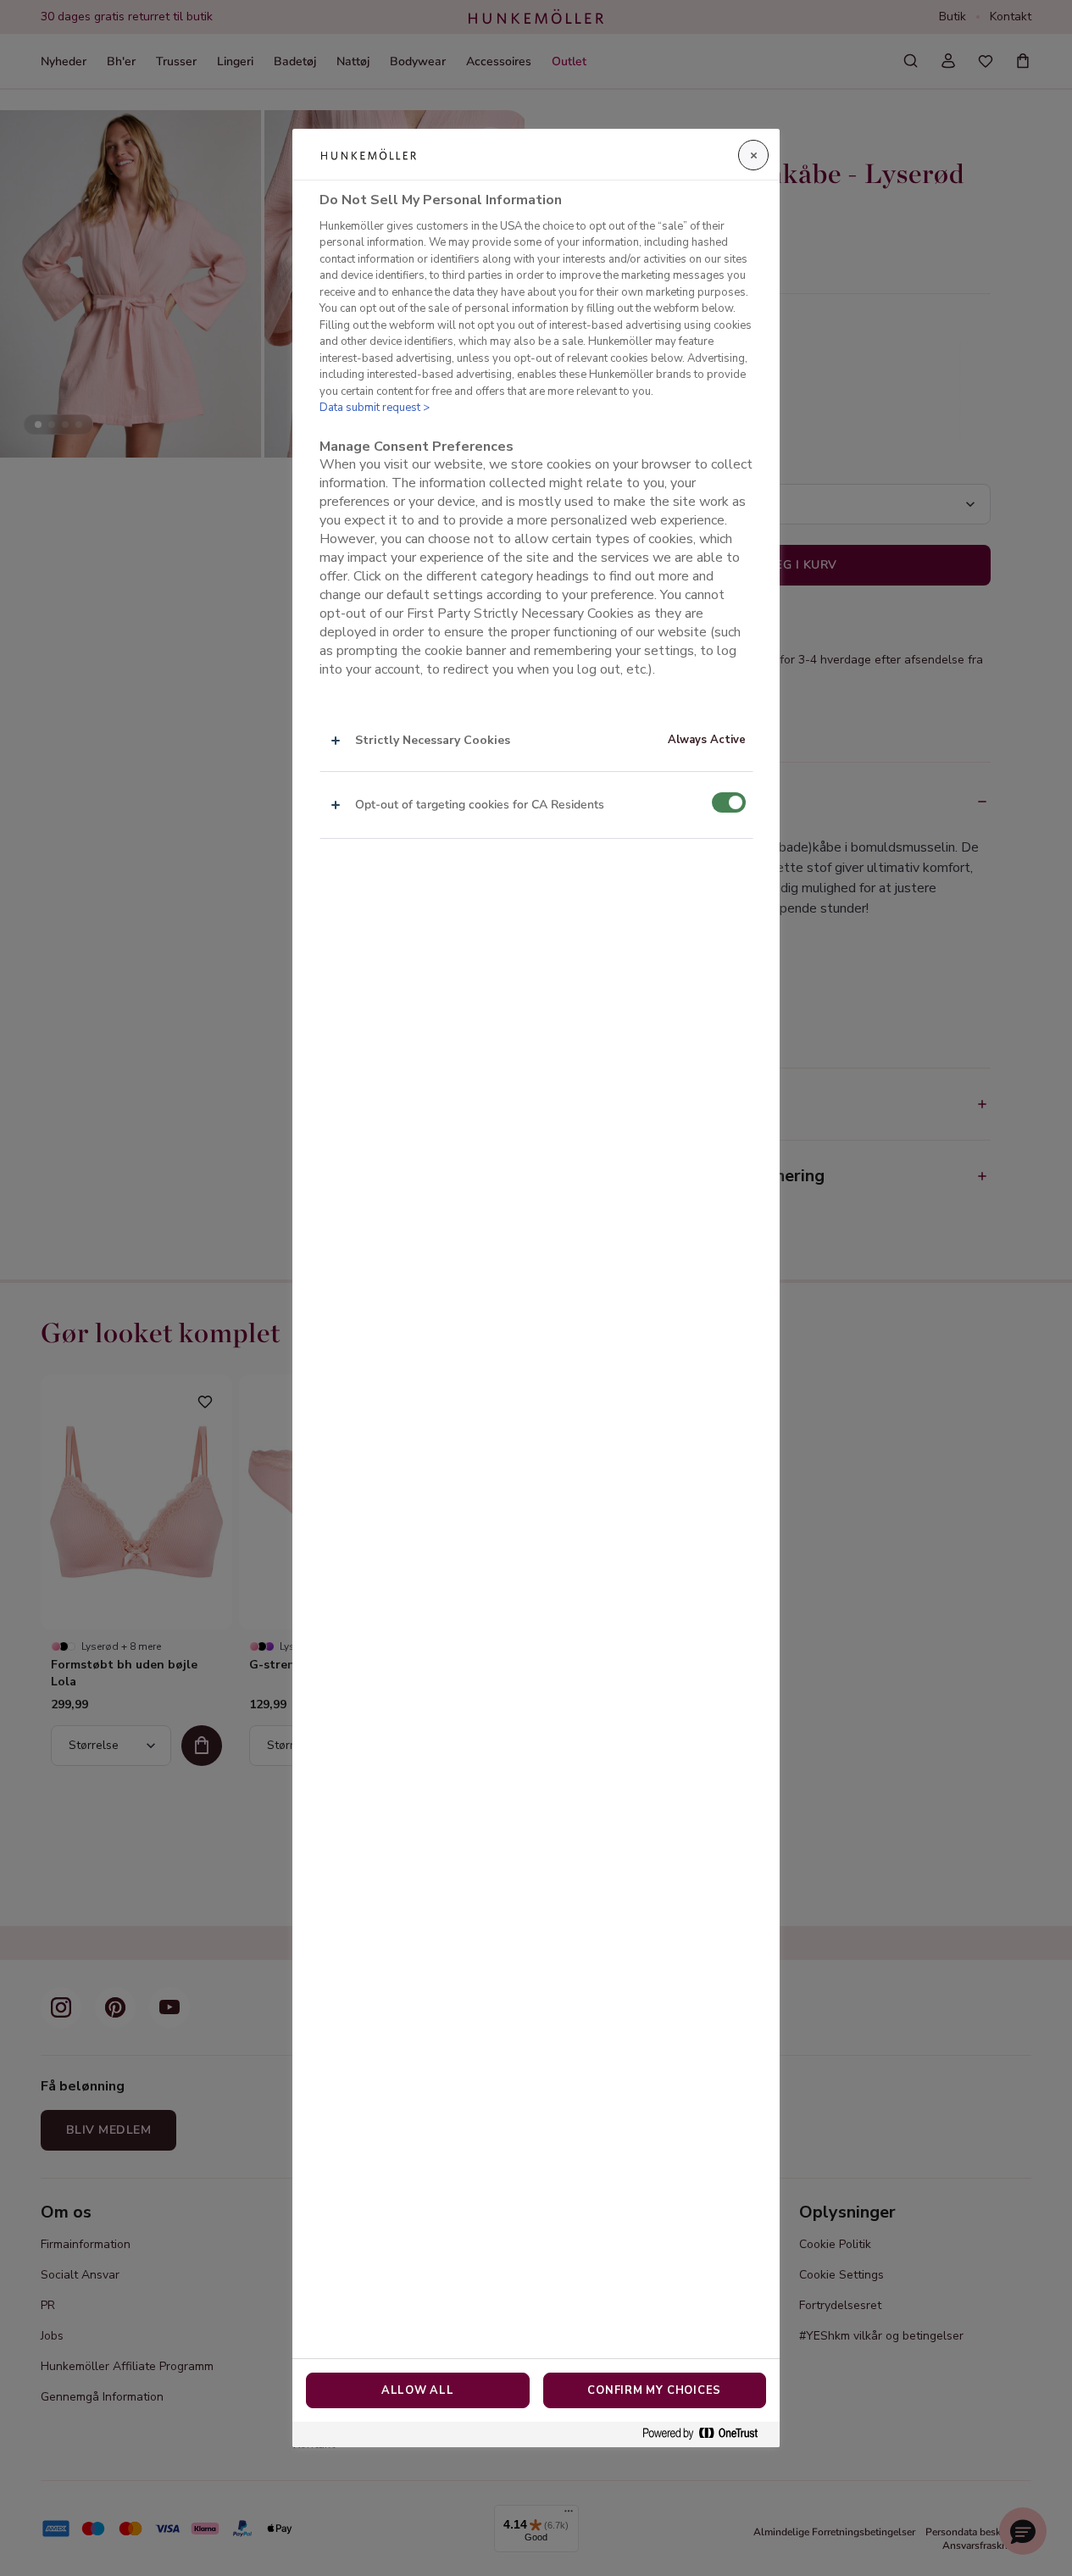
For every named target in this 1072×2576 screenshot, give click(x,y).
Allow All (418, 2390)
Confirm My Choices (654, 2390)
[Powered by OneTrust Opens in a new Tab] (707, 2434)
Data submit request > (375, 408)
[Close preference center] (753, 155)
